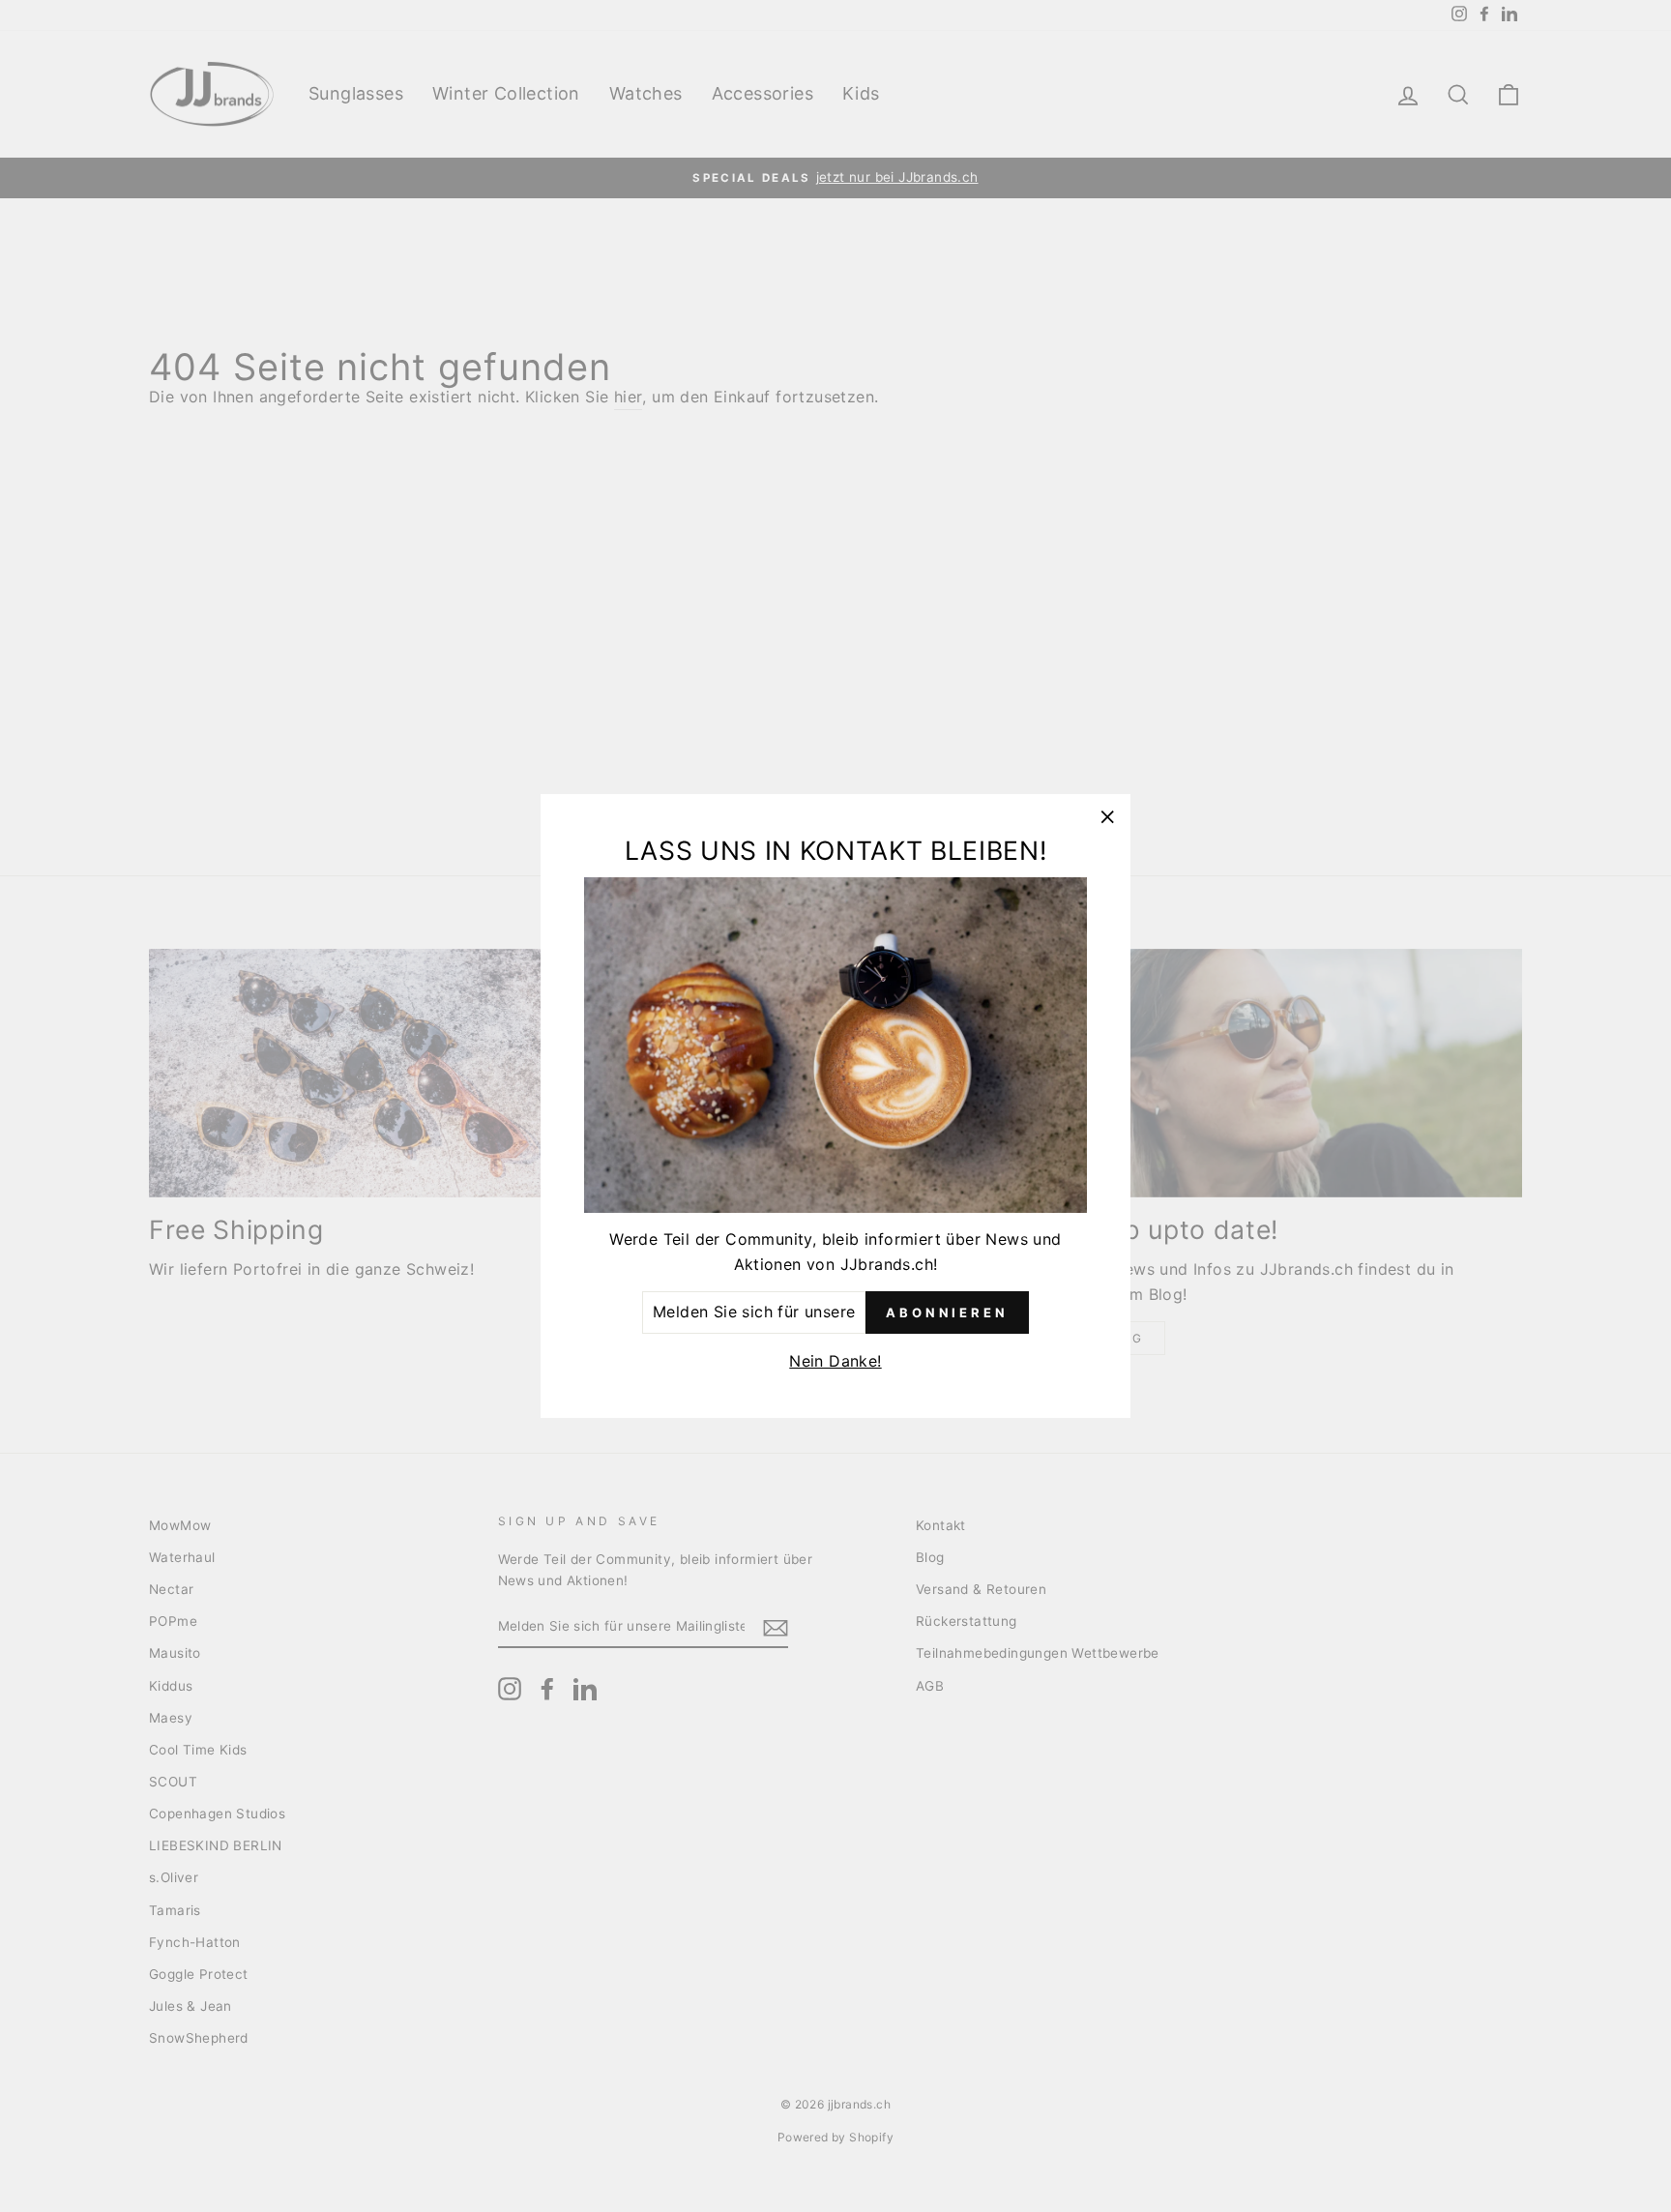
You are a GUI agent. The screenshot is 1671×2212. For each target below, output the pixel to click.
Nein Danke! (835, 1361)
